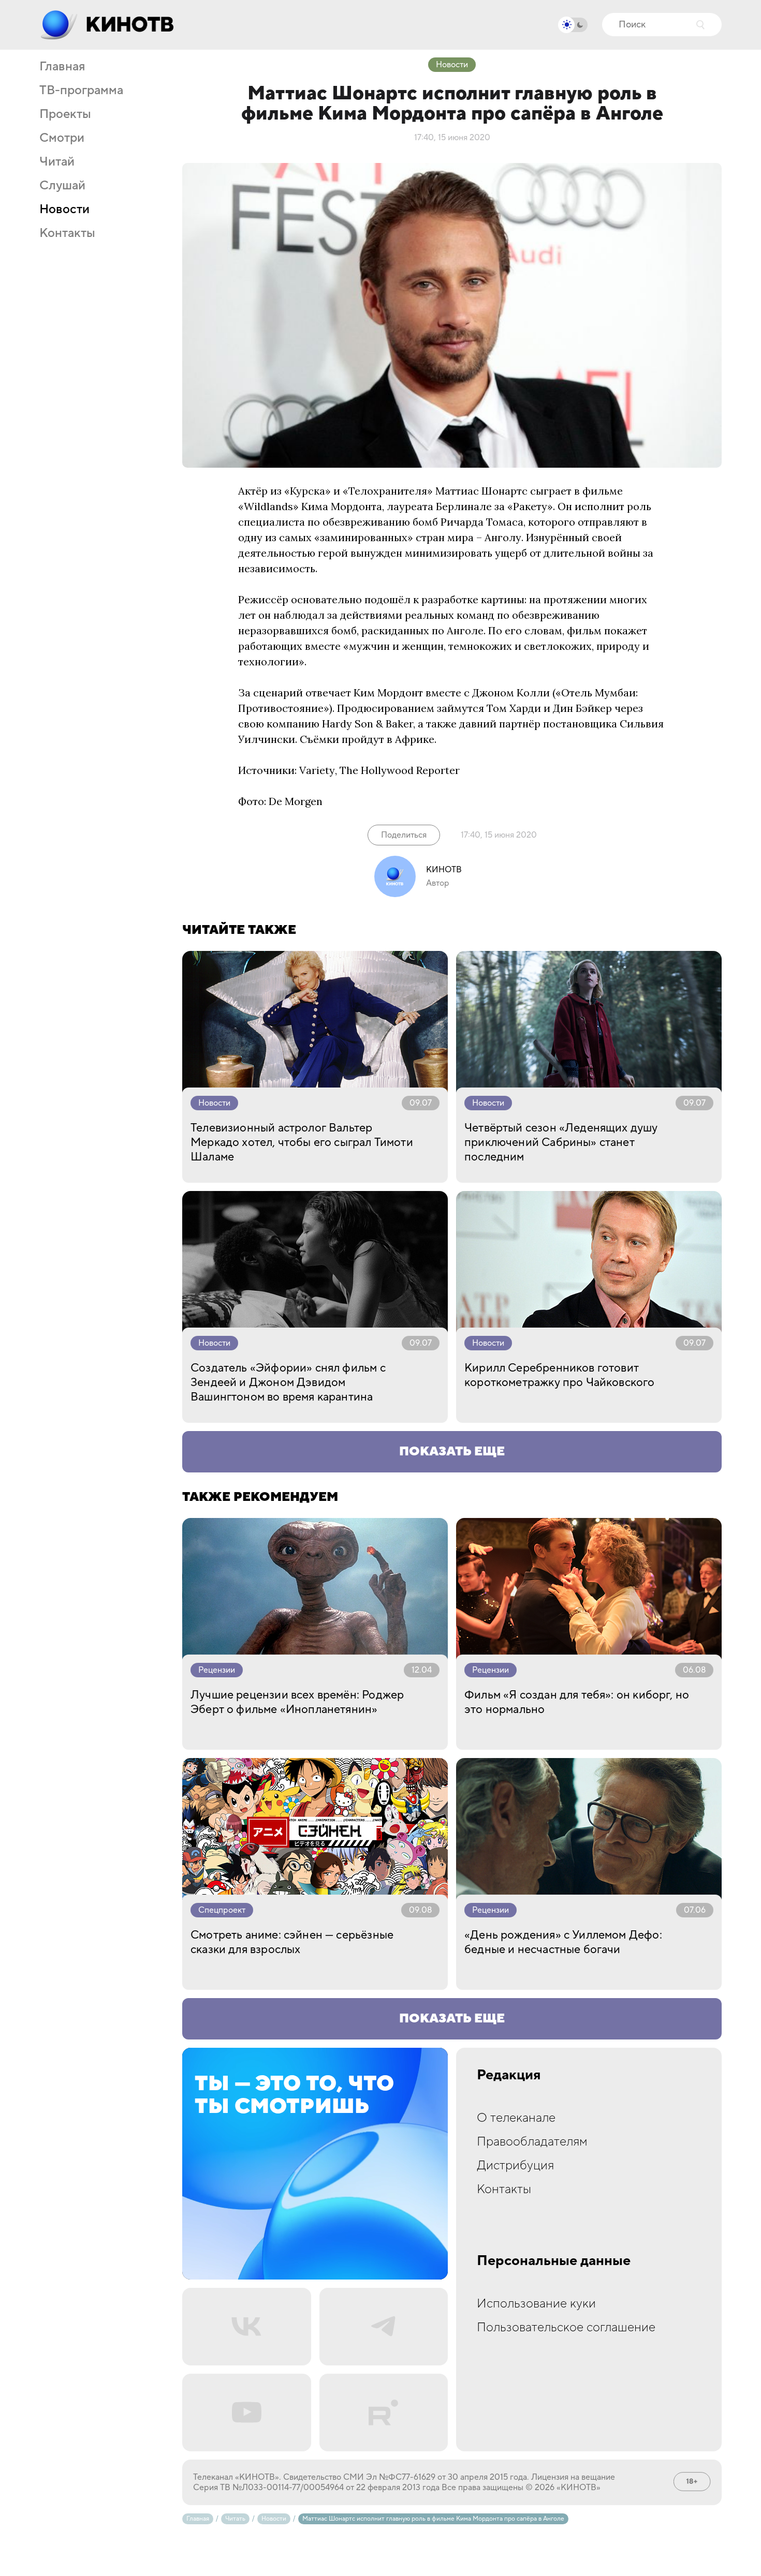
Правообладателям (532, 2142)
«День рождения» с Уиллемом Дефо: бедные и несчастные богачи (563, 1942)
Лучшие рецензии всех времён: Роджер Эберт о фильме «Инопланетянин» (297, 1702)
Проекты (65, 114)
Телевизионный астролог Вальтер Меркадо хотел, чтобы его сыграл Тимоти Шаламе (302, 1142)
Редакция (509, 2075)
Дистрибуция (515, 2165)
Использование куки (536, 2304)
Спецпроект (222, 1910)
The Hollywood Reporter (400, 770)
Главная (62, 67)
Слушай (62, 186)
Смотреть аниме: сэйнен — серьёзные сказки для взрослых (292, 1942)
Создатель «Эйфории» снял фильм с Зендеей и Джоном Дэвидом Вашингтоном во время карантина (288, 1382)
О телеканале (516, 2118)
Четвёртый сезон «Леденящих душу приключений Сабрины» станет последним (561, 1142)
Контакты (67, 233)
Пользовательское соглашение (566, 2327)
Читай (57, 162)
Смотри (62, 138)
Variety (317, 770)
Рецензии (217, 1670)
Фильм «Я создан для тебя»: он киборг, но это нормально (577, 1702)
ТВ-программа (81, 91)
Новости (64, 210)
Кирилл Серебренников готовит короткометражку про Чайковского (560, 1375)
